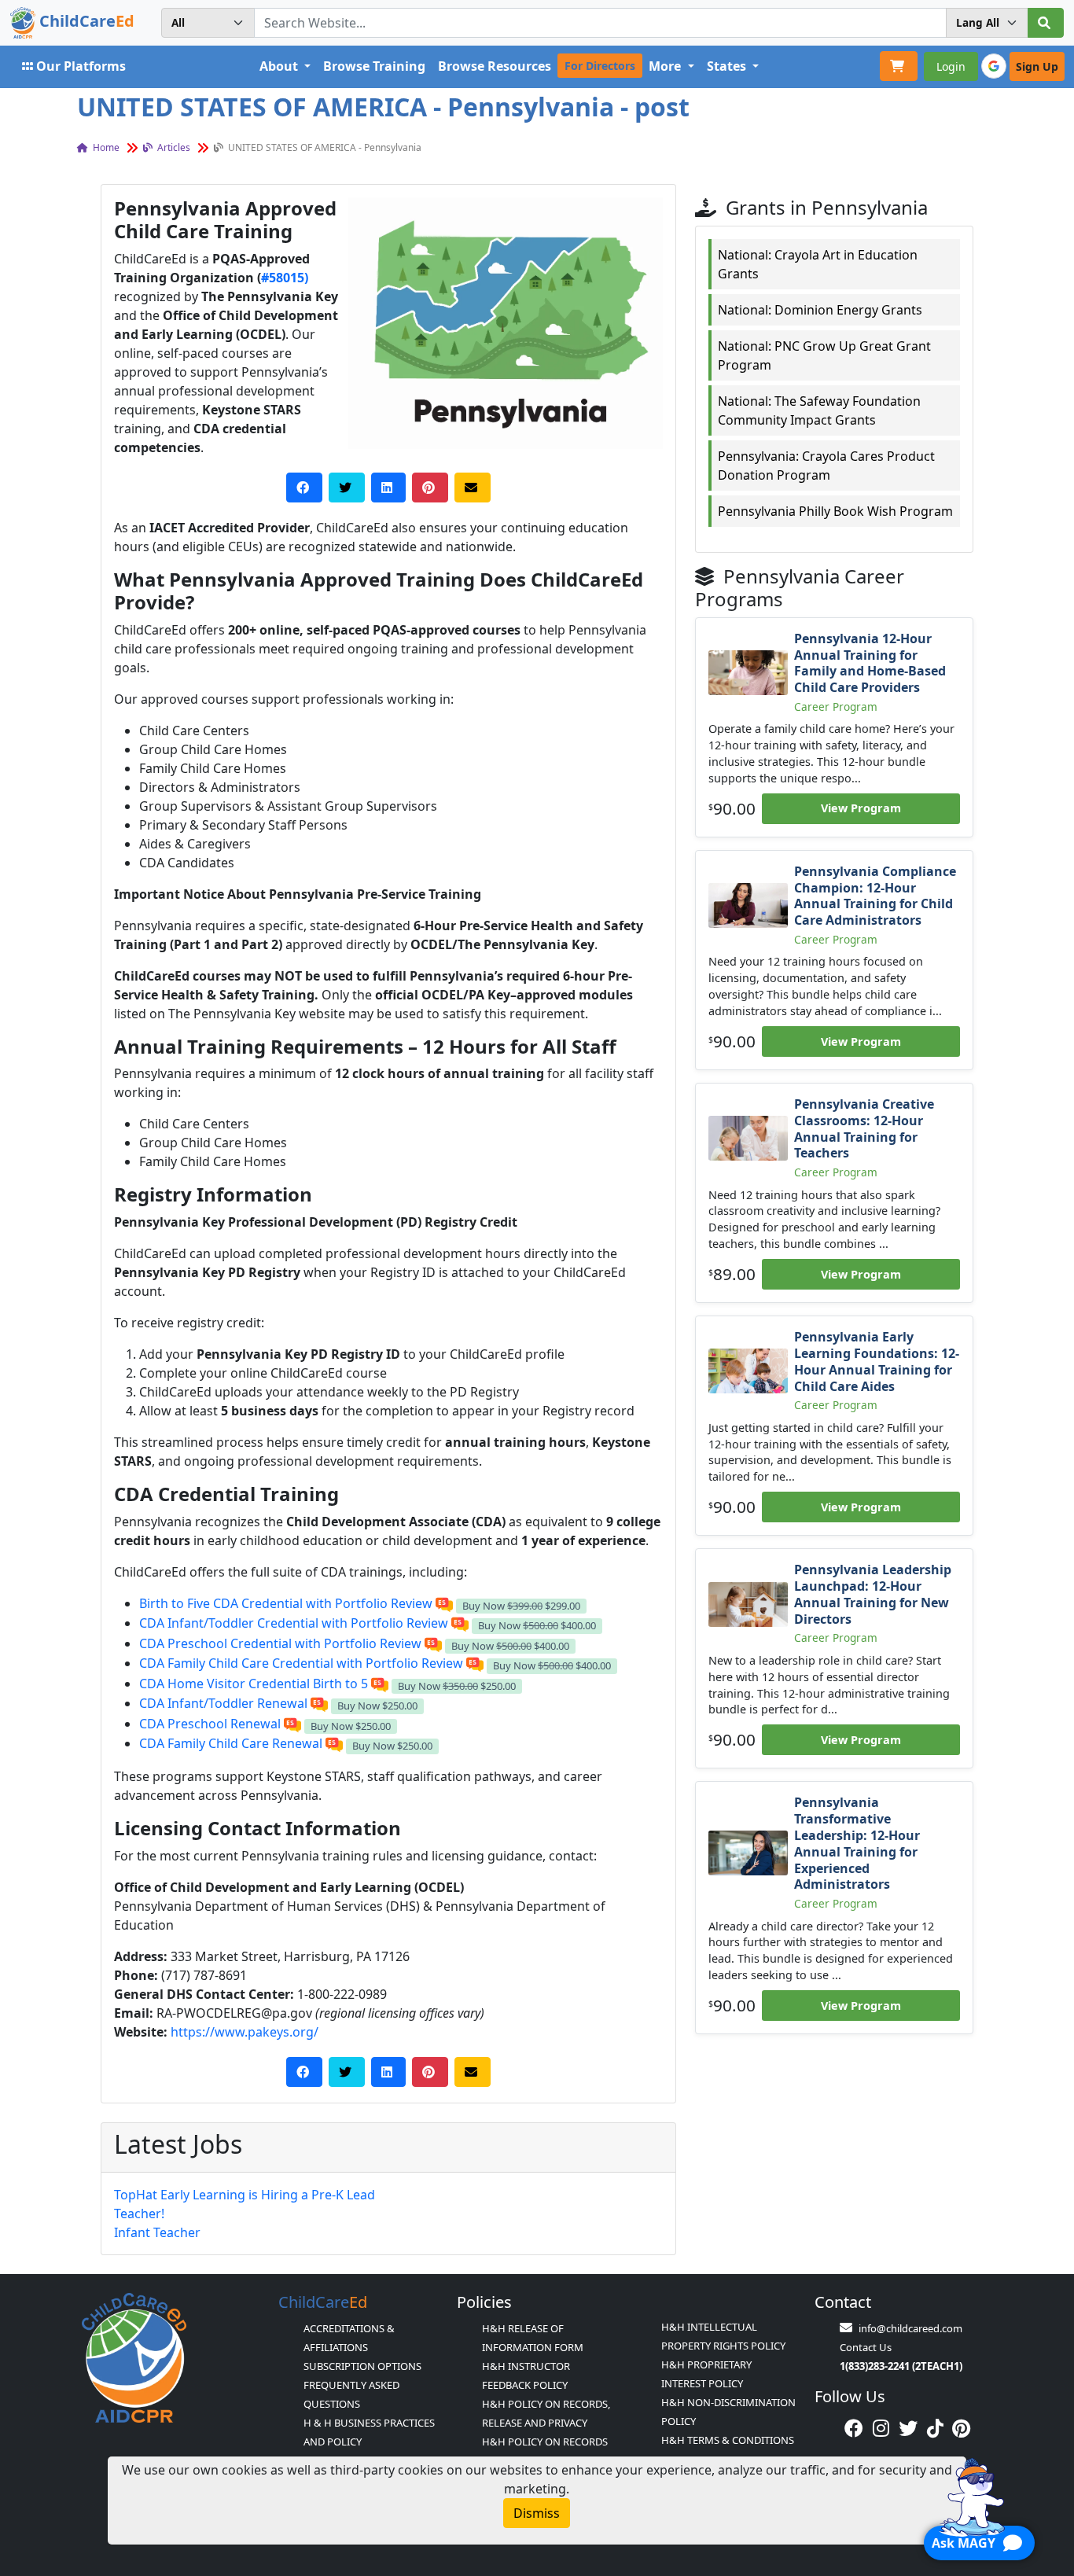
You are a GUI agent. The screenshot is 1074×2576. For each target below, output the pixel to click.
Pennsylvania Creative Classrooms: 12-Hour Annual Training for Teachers (864, 1128)
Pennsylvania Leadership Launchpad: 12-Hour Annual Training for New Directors (873, 1594)
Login (951, 66)
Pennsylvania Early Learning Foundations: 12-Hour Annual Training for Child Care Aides (877, 1361)
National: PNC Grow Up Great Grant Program (824, 355)
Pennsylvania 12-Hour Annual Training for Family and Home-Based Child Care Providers (870, 663)
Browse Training (374, 66)
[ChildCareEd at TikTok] (935, 2428)
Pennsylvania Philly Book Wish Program (835, 511)
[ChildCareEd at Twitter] (908, 2428)
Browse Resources (495, 66)
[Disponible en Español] (444, 1603)
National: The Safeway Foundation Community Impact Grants (819, 410)
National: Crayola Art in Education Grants (818, 264)
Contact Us (866, 2347)
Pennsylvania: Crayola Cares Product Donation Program (826, 466)
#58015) (285, 278)
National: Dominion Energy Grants (820, 310)
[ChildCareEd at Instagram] (881, 2428)
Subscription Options (362, 2366)
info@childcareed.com (910, 2328)
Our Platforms (81, 66)
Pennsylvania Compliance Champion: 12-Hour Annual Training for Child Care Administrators (875, 896)
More (666, 66)
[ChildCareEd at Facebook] (854, 2428)
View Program (861, 808)
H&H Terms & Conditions (728, 2440)
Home (105, 147)
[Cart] (899, 66)
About (280, 66)
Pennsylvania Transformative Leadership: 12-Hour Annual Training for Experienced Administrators (857, 1843)
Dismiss (537, 2513)
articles (173, 147)
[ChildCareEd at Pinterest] (961, 2428)
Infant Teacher (157, 2232)
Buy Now (521, 1606)
